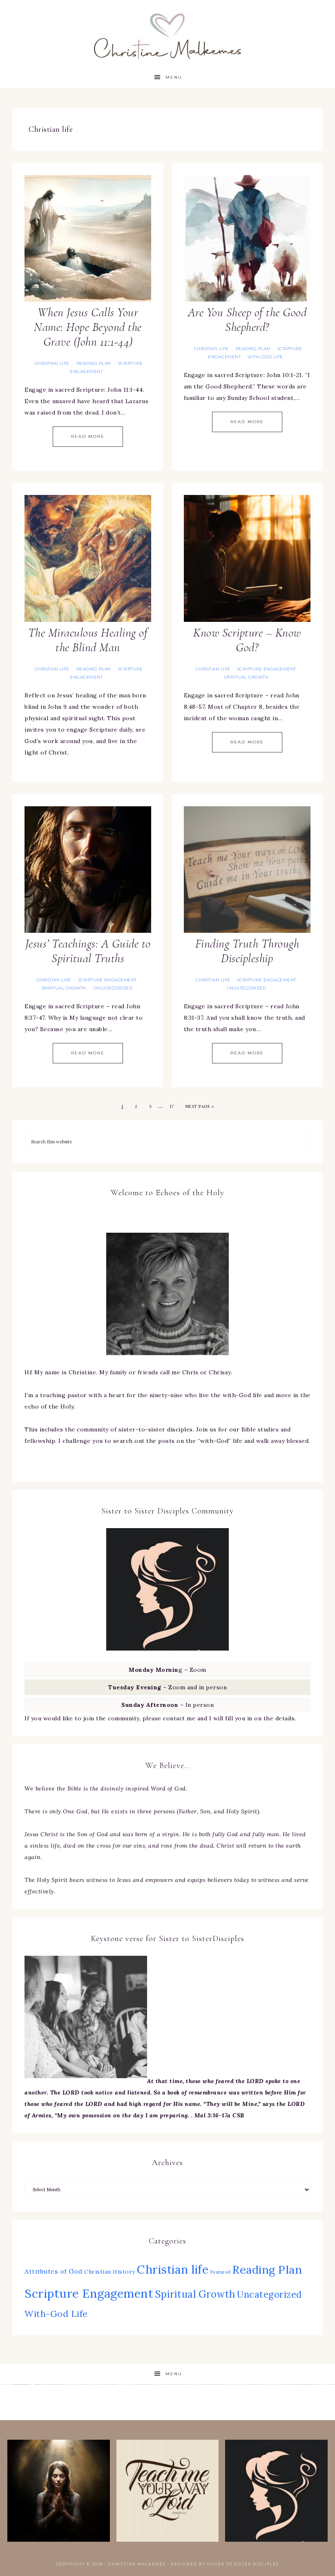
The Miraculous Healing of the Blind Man (88, 640)
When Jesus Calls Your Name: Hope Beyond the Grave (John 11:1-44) (88, 327)
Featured (221, 2272)
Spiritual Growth (246, 677)
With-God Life (265, 357)
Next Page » (200, 1106)
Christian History (110, 2272)
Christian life (52, 363)
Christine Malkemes (167, 34)
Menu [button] (174, 77)
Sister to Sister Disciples (243, 2564)
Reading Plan (94, 363)
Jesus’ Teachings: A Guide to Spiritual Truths (88, 951)
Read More (88, 436)
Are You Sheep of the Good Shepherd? (247, 320)
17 (172, 1106)
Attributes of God (54, 2271)
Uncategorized (113, 988)
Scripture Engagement (267, 669)
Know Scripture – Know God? (247, 640)
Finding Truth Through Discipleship (247, 951)
